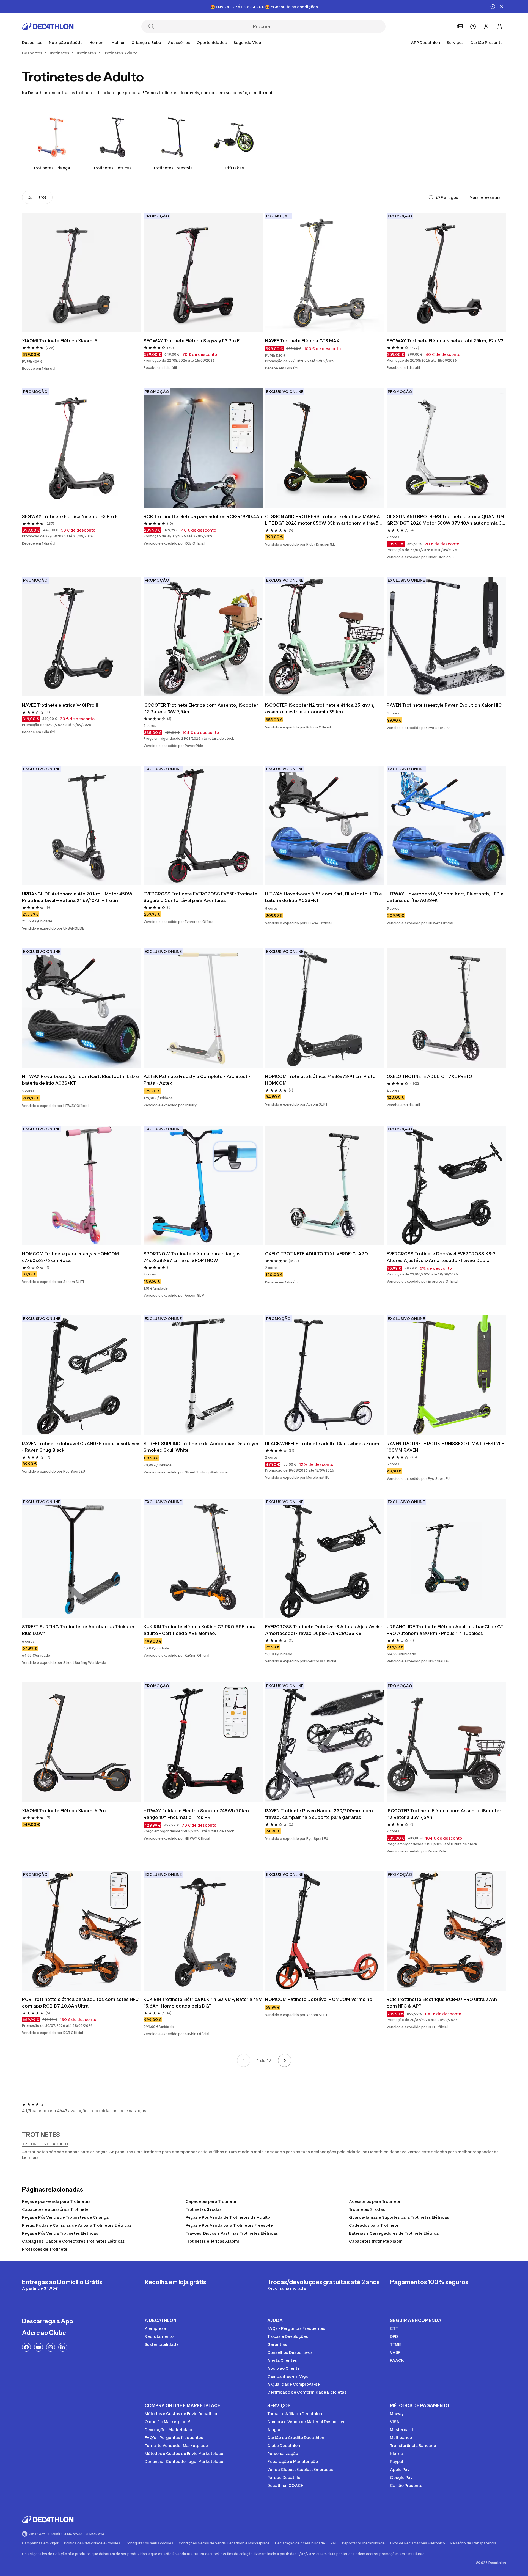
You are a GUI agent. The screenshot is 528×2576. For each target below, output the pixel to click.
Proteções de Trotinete (45, 2249)
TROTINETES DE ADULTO (45, 2144)
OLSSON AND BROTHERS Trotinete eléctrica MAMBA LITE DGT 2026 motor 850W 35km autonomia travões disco (325, 520)
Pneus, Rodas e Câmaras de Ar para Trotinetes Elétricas (77, 2225)
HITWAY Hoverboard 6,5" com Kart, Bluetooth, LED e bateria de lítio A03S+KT (324, 897)
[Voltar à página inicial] (48, 26)
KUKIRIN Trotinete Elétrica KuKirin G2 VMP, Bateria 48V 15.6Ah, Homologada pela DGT (203, 2003)
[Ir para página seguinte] (285, 2060)
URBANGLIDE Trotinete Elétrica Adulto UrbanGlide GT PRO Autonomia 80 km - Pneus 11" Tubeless (446, 1630)
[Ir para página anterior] (244, 2060)
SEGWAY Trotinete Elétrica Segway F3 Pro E (192, 341)
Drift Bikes (234, 168)
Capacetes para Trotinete (211, 2201)
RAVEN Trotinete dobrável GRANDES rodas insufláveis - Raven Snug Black (82, 1447)
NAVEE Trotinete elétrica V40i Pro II (60, 705)
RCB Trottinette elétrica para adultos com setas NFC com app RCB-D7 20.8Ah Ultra (81, 2003)
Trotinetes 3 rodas (204, 2209)
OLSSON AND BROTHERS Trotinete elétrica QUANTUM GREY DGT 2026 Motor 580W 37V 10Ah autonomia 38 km (446, 520)
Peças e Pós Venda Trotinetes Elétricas (60, 2233)
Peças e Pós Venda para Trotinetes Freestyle (229, 2225)
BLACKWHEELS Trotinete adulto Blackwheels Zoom (322, 1444)
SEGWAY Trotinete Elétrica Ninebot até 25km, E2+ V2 (445, 341)
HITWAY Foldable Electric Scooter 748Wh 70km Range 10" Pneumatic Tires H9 (197, 1814)
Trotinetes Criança (52, 168)
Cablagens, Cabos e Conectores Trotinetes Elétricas (73, 2241)
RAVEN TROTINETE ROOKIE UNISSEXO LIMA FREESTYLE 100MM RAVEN (446, 1447)
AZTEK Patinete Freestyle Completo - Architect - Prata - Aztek (197, 1080)
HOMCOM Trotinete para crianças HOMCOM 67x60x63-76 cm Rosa (71, 1257)
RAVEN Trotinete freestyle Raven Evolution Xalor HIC (444, 705)
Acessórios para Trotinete (375, 2201)
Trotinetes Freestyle (173, 168)
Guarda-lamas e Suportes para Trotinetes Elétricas (399, 2217)
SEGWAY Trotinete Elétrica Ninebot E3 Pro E (70, 516)
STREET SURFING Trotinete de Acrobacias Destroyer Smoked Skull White (202, 1447)
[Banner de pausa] (493, 7)
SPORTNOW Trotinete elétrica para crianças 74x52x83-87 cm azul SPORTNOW (193, 1257)
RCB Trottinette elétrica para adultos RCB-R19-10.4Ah (203, 516)
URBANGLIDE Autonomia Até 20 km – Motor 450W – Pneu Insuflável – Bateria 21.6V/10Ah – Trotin (79, 897)
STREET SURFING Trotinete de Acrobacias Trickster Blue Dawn (79, 1630)
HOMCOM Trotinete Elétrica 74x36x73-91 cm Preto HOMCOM (321, 1080)
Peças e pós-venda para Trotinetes (56, 2201)
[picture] (82, 272)
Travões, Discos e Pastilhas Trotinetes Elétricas (232, 2233)
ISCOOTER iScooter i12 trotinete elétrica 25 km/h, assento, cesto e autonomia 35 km (320, 708)
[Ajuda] (473, 26)
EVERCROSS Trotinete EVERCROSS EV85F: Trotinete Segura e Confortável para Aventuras (201, 897)
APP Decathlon (425, 42)
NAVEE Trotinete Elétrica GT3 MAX (302, 341)
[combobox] (488, 197)
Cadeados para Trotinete (374, 2225)
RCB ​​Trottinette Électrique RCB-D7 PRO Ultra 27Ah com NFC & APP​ (442, 2003)
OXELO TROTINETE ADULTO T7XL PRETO (429, 1076)
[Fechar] (502, 7)
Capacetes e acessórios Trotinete (55, 2209)
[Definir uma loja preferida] (460, 26)
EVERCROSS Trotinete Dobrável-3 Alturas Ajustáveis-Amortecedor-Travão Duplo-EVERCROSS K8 (324, 1630)
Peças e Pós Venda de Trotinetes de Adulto (228, 2217)
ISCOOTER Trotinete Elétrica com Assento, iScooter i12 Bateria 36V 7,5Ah (201, 708)
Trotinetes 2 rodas (367, 2209)
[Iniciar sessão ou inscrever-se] (486, 26)
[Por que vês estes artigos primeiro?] (431, 197)
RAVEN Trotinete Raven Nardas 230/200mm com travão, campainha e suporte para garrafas (320, 1814)
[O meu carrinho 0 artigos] (499, 26)
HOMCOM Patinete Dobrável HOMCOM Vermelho (319, 1999)
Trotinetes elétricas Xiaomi (212, 2241)
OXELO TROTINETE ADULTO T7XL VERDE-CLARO (317, 1254)
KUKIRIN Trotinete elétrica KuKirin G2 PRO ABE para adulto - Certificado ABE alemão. (200, 1630)
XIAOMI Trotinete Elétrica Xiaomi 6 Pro (64, 1811)
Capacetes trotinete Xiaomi (376, 2241)
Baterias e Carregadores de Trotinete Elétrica (394, 2233)
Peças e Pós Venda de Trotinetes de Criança (65, 2217)
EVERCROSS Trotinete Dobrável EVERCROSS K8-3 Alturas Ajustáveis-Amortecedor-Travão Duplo (442, 1257)
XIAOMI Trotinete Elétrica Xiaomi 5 (60, 341)
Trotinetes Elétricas (112, 168)
